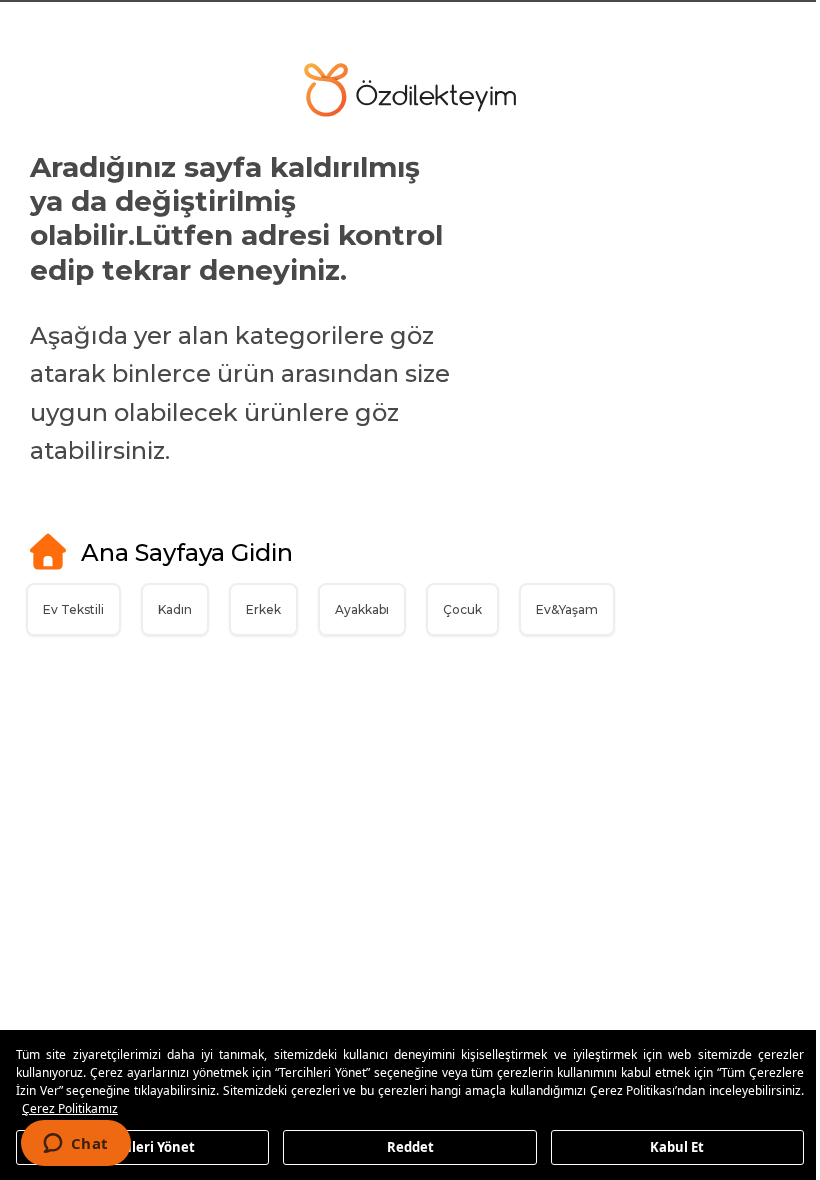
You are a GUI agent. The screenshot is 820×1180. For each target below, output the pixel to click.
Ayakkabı (362, 609)
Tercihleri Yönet (140, 1146)
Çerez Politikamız (168, 1108)
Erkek (263, 609)
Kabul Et (665, 1146)
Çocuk (462, 609)
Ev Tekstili (73, 609)
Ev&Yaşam (567, 609)
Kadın (175, 609)
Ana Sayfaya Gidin (187, 552)
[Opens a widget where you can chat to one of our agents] (75, 1145)
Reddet (402, 1146)
